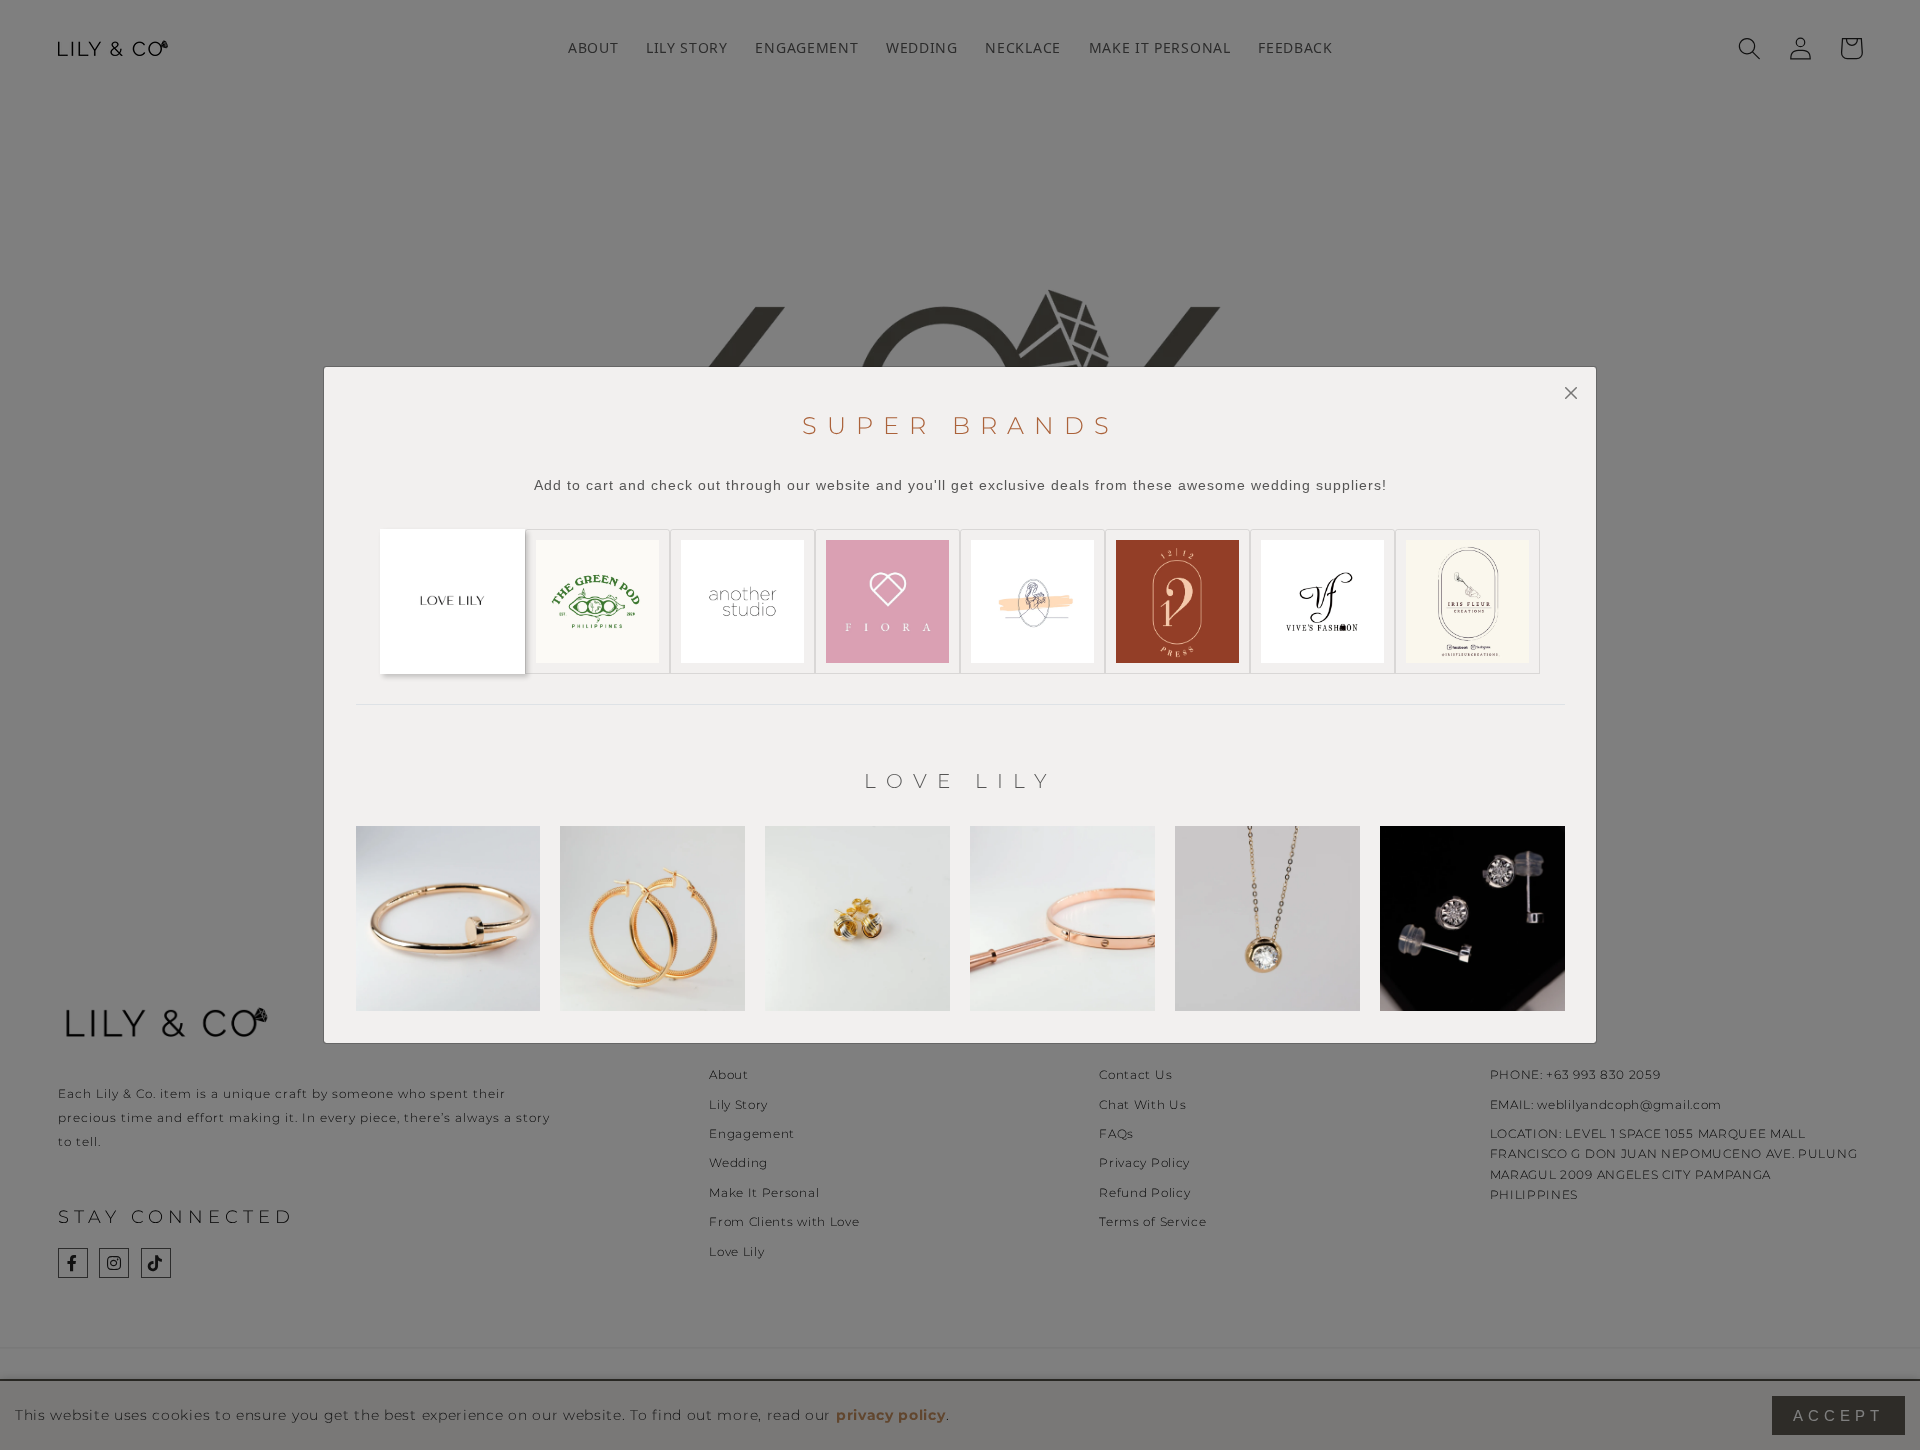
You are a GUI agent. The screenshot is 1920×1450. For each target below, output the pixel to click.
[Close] (1570, 392)
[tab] (452, 601)
